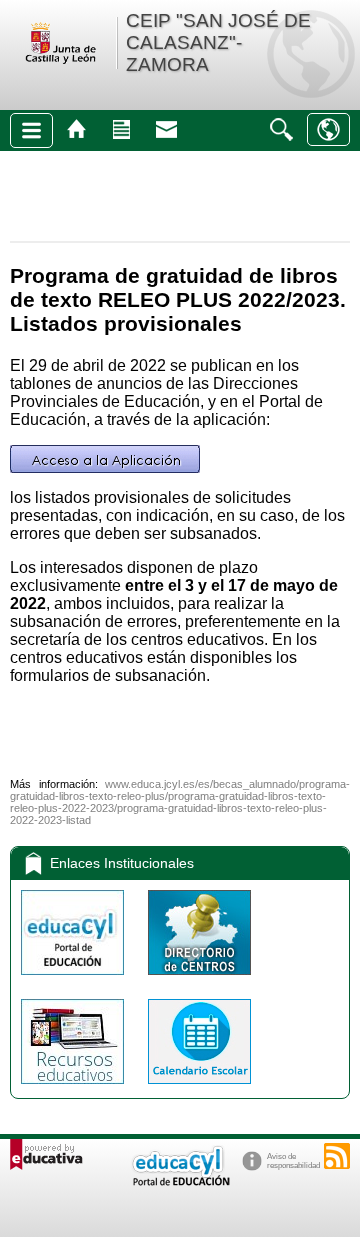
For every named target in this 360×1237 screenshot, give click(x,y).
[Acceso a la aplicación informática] (105, 467)
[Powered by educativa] (46, 1154)
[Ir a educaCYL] (180, 1181)
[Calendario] (199, 1088)
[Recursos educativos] (74, 1088)
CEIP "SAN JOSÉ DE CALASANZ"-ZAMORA (218, 42)
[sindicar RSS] (337, 1156)
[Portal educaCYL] (74, 979)
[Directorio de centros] (199, 979)
